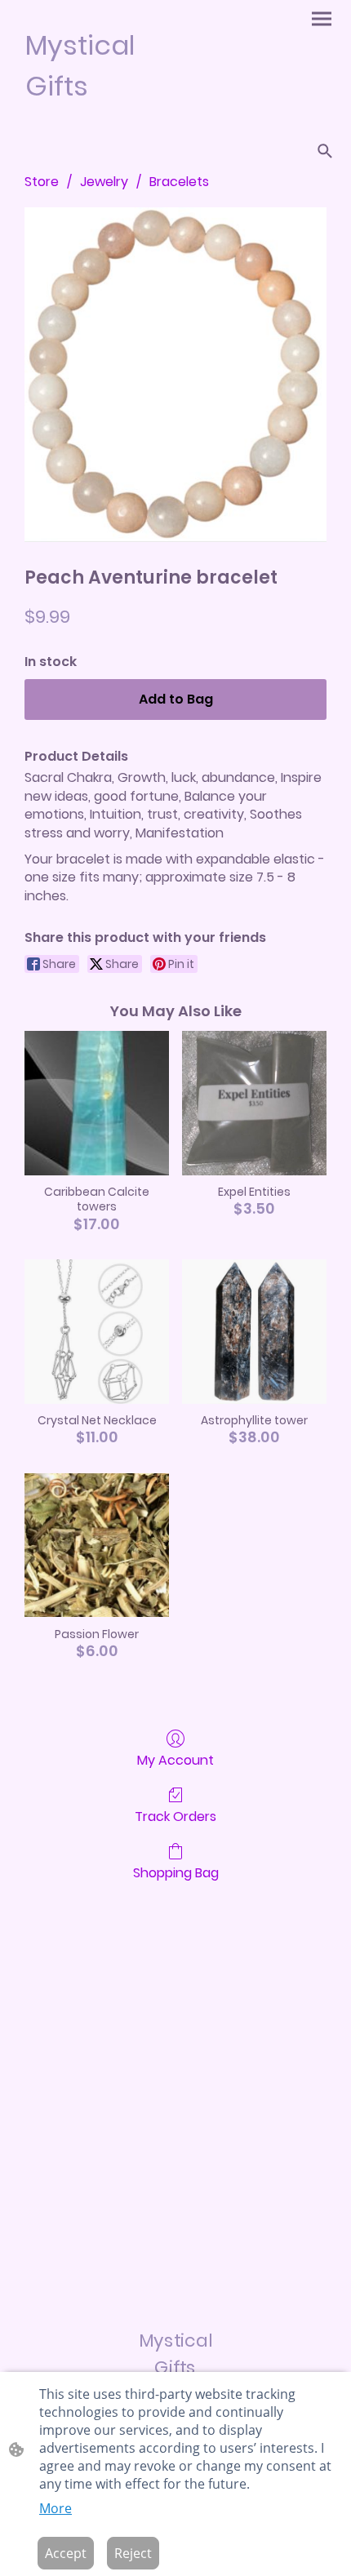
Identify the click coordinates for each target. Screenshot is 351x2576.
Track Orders (175, 1816)
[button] (325, 151)
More (56, 2508)
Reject (133, 2553)
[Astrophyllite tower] (254, 1332)
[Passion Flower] (97, 1546)
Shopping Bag (176, 1872)
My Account (175, 1759)
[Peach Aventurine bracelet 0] (175, 375)
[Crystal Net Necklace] (97, 1332)
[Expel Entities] (254, 1103)
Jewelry (104, 182)
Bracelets (179, 182)
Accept (66, 2553)
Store (42, 182)
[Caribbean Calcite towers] (97, 1103)
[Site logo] (94, 120)
